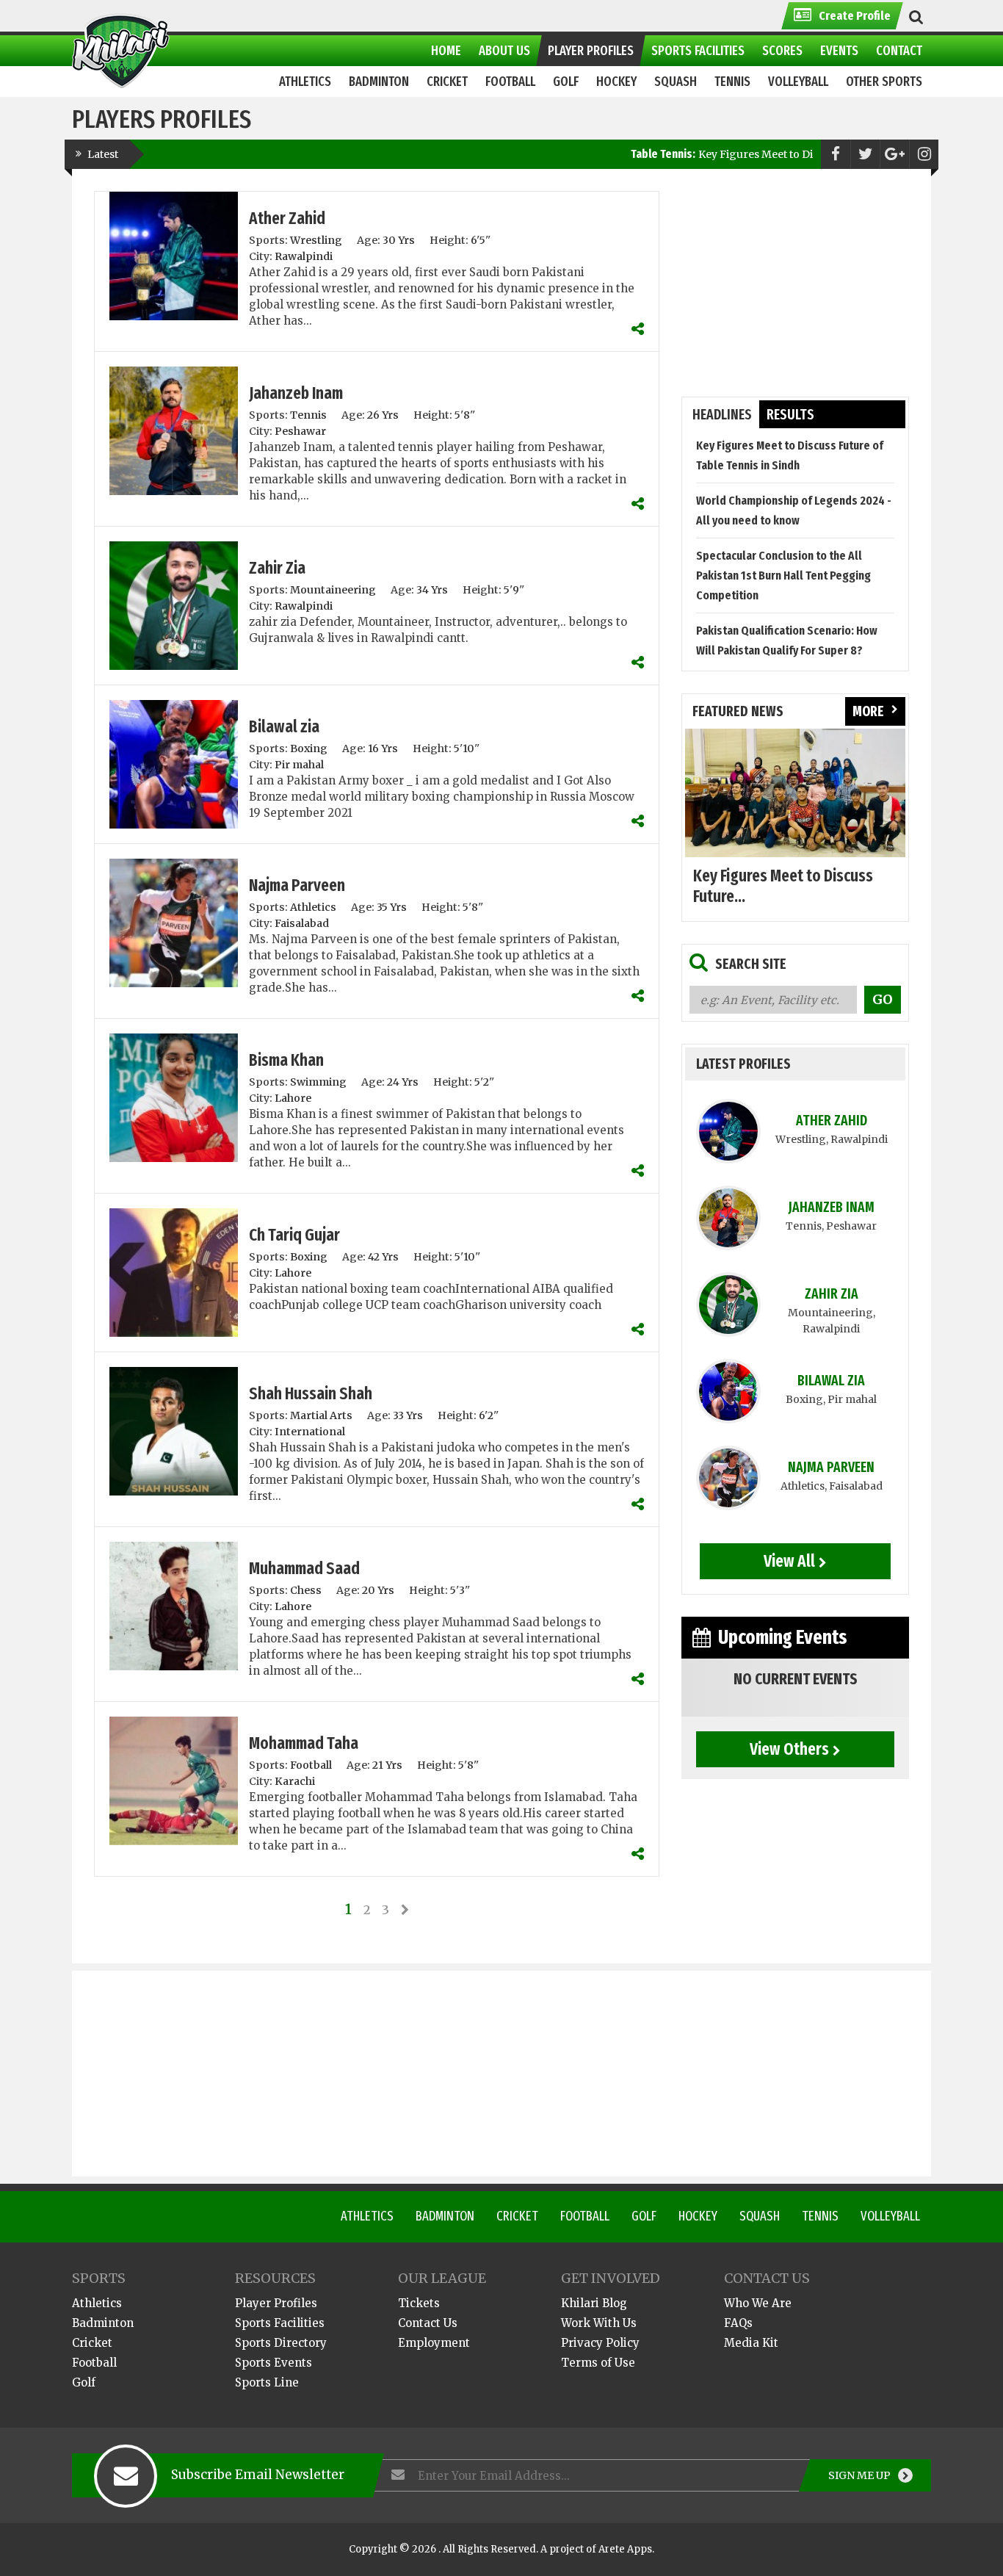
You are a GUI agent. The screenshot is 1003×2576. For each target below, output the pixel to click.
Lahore (293, 1098)
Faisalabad (302, 923)
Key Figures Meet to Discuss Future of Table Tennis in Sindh (779, 154)
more (868, 711)
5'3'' (460, 1590)
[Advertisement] (795, 283)
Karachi (295, 1781)
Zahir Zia (277, 568)
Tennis (308, 415)
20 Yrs (378, 1590)
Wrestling (316, 240)
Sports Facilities (280, 2323)
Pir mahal (299, 765)
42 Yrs (383, 1257)
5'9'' (514, 590)
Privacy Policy (600, 2343)
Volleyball (890, 2216)
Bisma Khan (286, 1060)
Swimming (318, 1082)
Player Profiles (276, 2303)
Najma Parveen (297, 885)
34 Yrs (432, 590)
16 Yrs (383, 748)
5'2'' (484, 1082)
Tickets (419, 2303)
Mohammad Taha (304, 1743)
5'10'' (467, 748)
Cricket (517, 2216)
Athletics (313, 907)
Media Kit (751, 2343)
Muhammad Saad (304, 1568)
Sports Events (274, 2363)
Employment (434, 2343)
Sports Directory (281, 2343)
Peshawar (300, 431)
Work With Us (599, 2323)
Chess (306, 1590)
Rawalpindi (304, 256)
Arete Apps (625, 2549)
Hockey (698, 2216)
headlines (722, 415)
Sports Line (267, 2382)
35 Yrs (392, 907)
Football (311, 1765)
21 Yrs (387, 1765)
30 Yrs (399, 240)
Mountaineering (333, 590)
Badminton (445, 2216)
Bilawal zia (284, 726)
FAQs (738, 2323)
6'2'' (489, 1415)
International (310, 1432)
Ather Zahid (287, 218)
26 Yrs (383, 415)
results (790, 415)
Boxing (309, 748)
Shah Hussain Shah (311, 1393)
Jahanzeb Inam (296, 393)
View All (789, 1561)
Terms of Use (598, 2363)
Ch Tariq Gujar (294, 1235)
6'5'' (481, 240)
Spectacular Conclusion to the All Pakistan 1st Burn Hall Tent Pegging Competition (783, 576)
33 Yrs (408, 1415)
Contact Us (428, 2323)
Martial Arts (321, 1415)
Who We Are (758, 2303)
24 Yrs (403, 1082)
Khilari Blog (594, 2303)
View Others (789, 1749)
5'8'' (465, 415)
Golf (644, 2216)
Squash (760, 2216)
